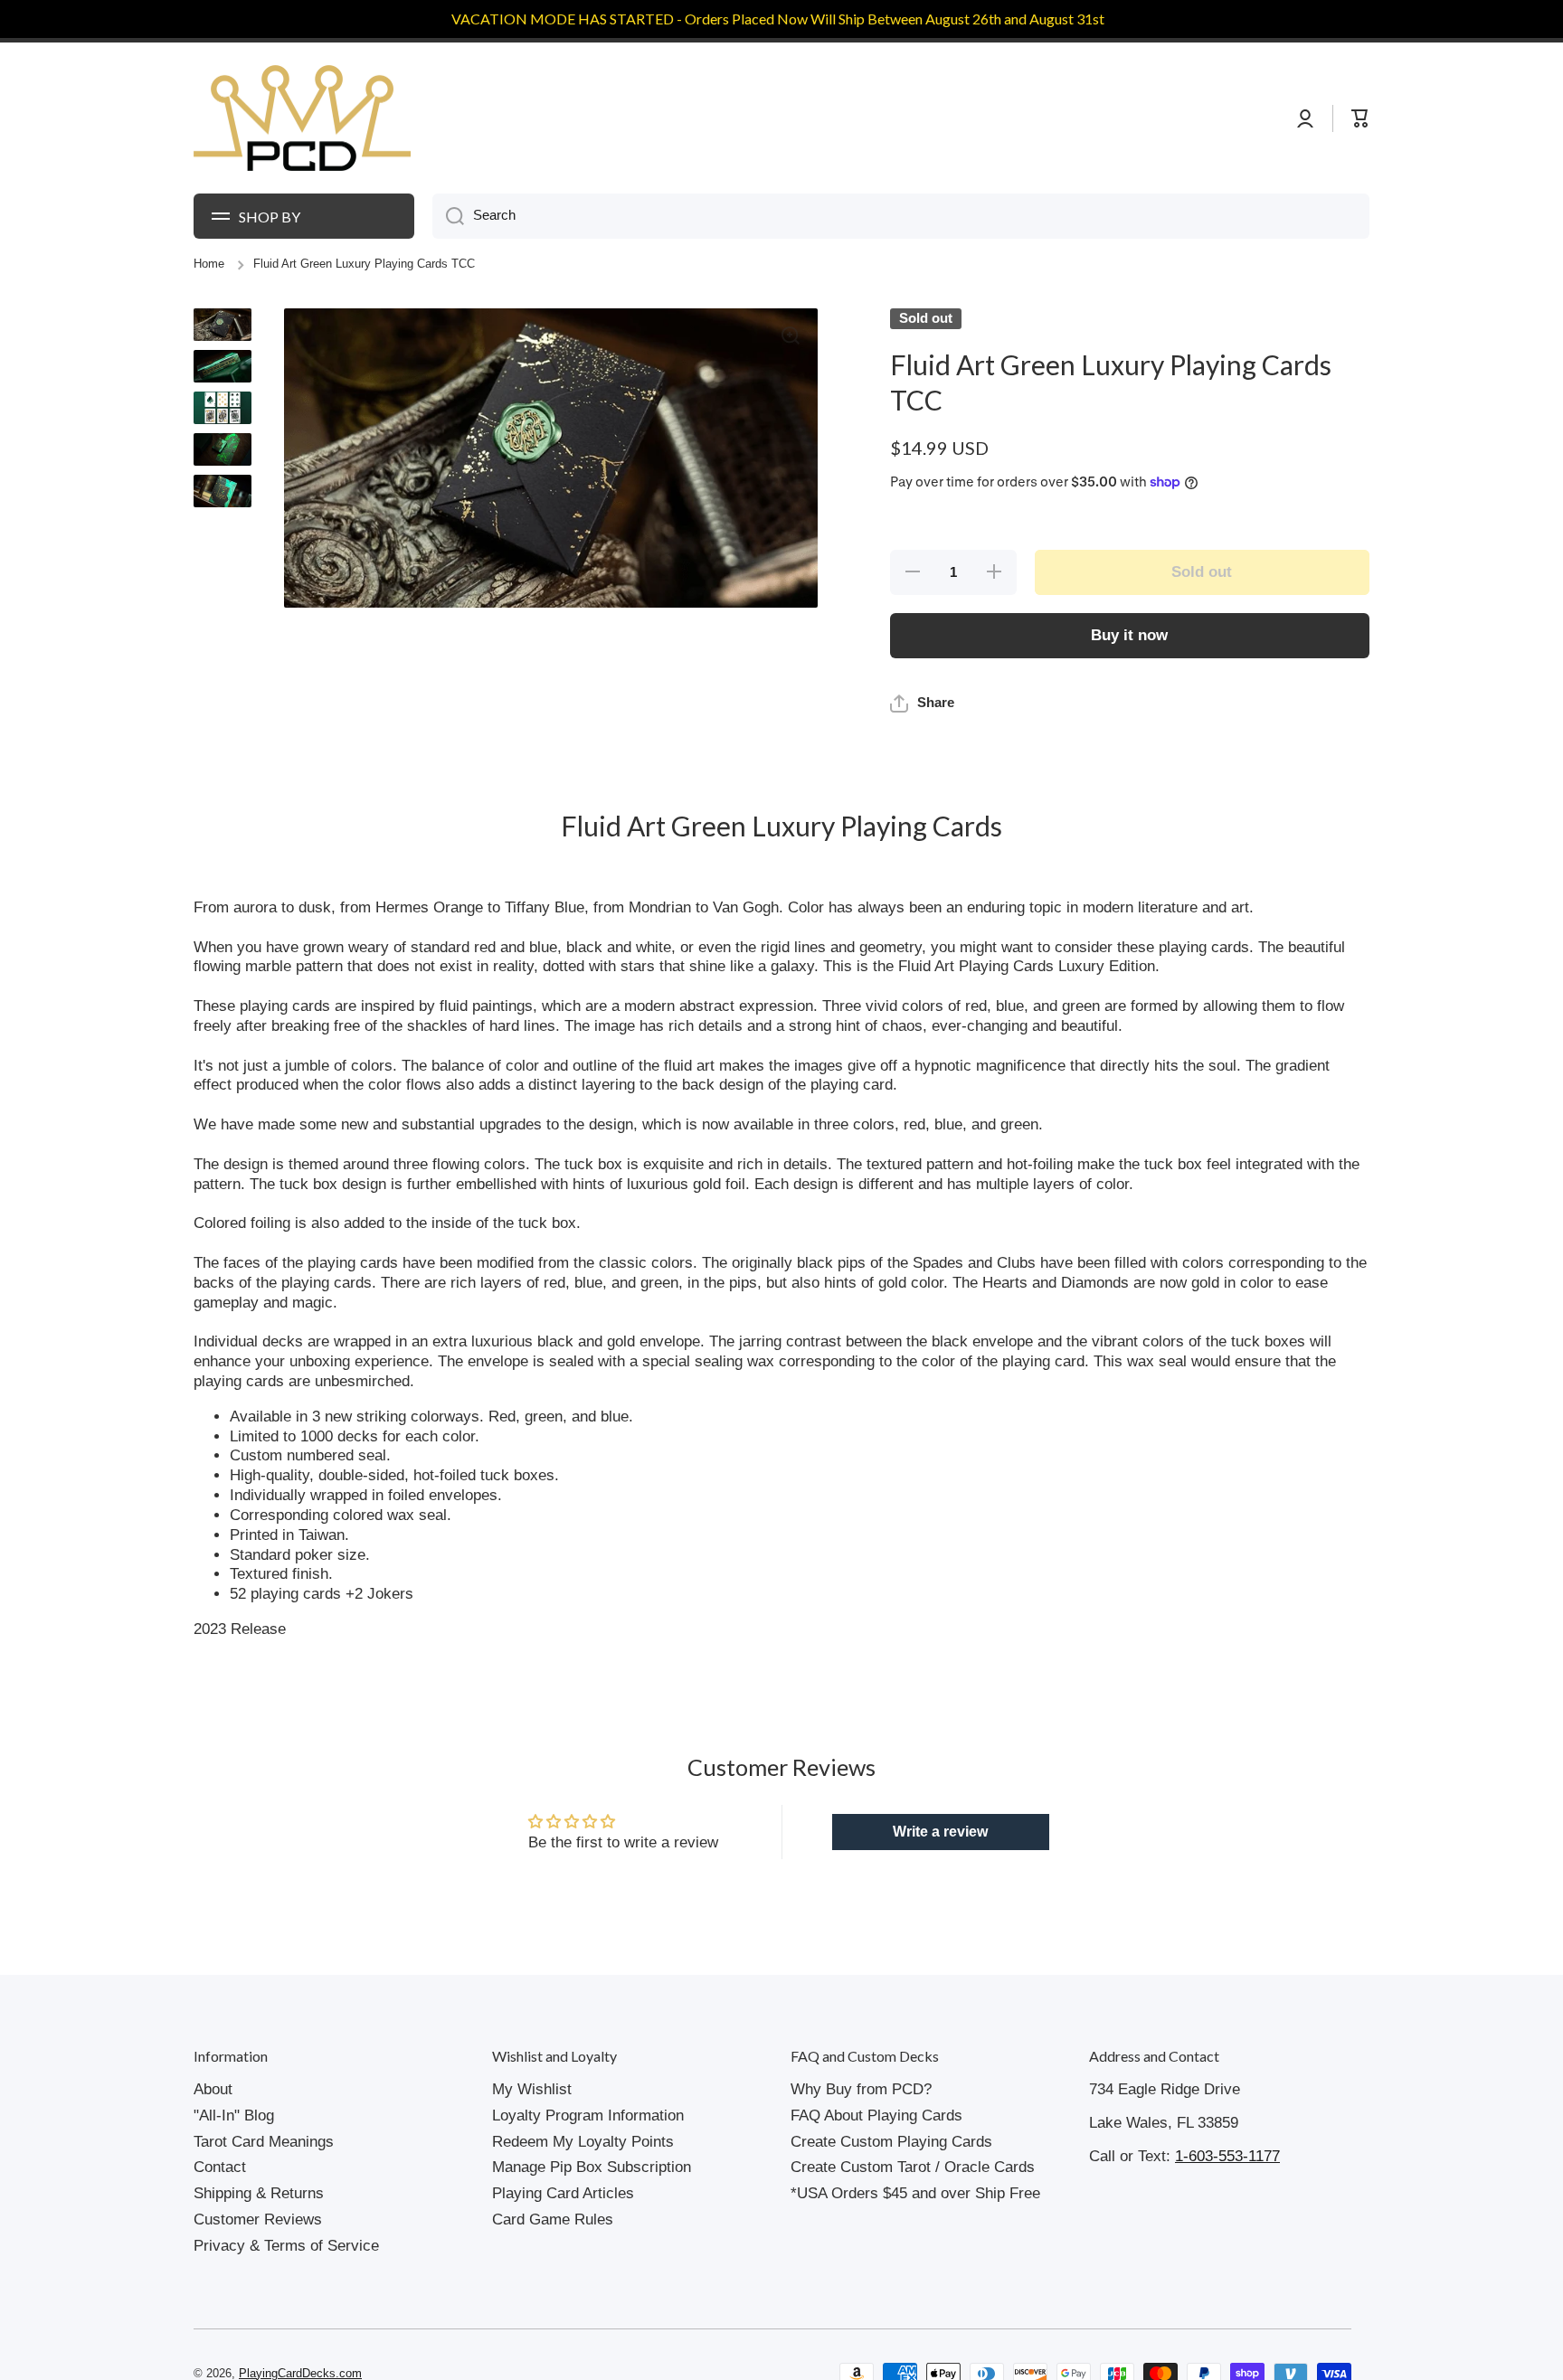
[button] (922, 744)
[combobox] (901, 216)
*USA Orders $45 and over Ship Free (915, 2234)
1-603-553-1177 (1227, 2197)
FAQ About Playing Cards (876, 2156)
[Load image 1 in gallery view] (223, 325)
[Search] (448, 216)
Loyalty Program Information (588, 2156)
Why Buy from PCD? (861, 2130)
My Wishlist (532, 2130)
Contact (220, 2208)
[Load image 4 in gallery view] (223, 449)
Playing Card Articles (563, 2234)
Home (209, 264)
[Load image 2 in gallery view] (223, 366)
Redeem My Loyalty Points (583, 2182)
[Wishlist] (1323, 118)
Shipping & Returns (259, 2234)
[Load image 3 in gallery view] (223, 408)
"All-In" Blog (234, 2156)
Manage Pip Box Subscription (592, 2208)
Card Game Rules (553, 2260)
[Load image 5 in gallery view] (223, 491)
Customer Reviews (258, 2260)
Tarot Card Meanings (264, 2182)
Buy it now (1129, 635)
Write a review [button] (940, 1872)
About (213, 2130)
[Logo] (302, 118)
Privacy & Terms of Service (286, 2286)
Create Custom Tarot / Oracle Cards (913, 2208)
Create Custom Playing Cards (891, 2182)
